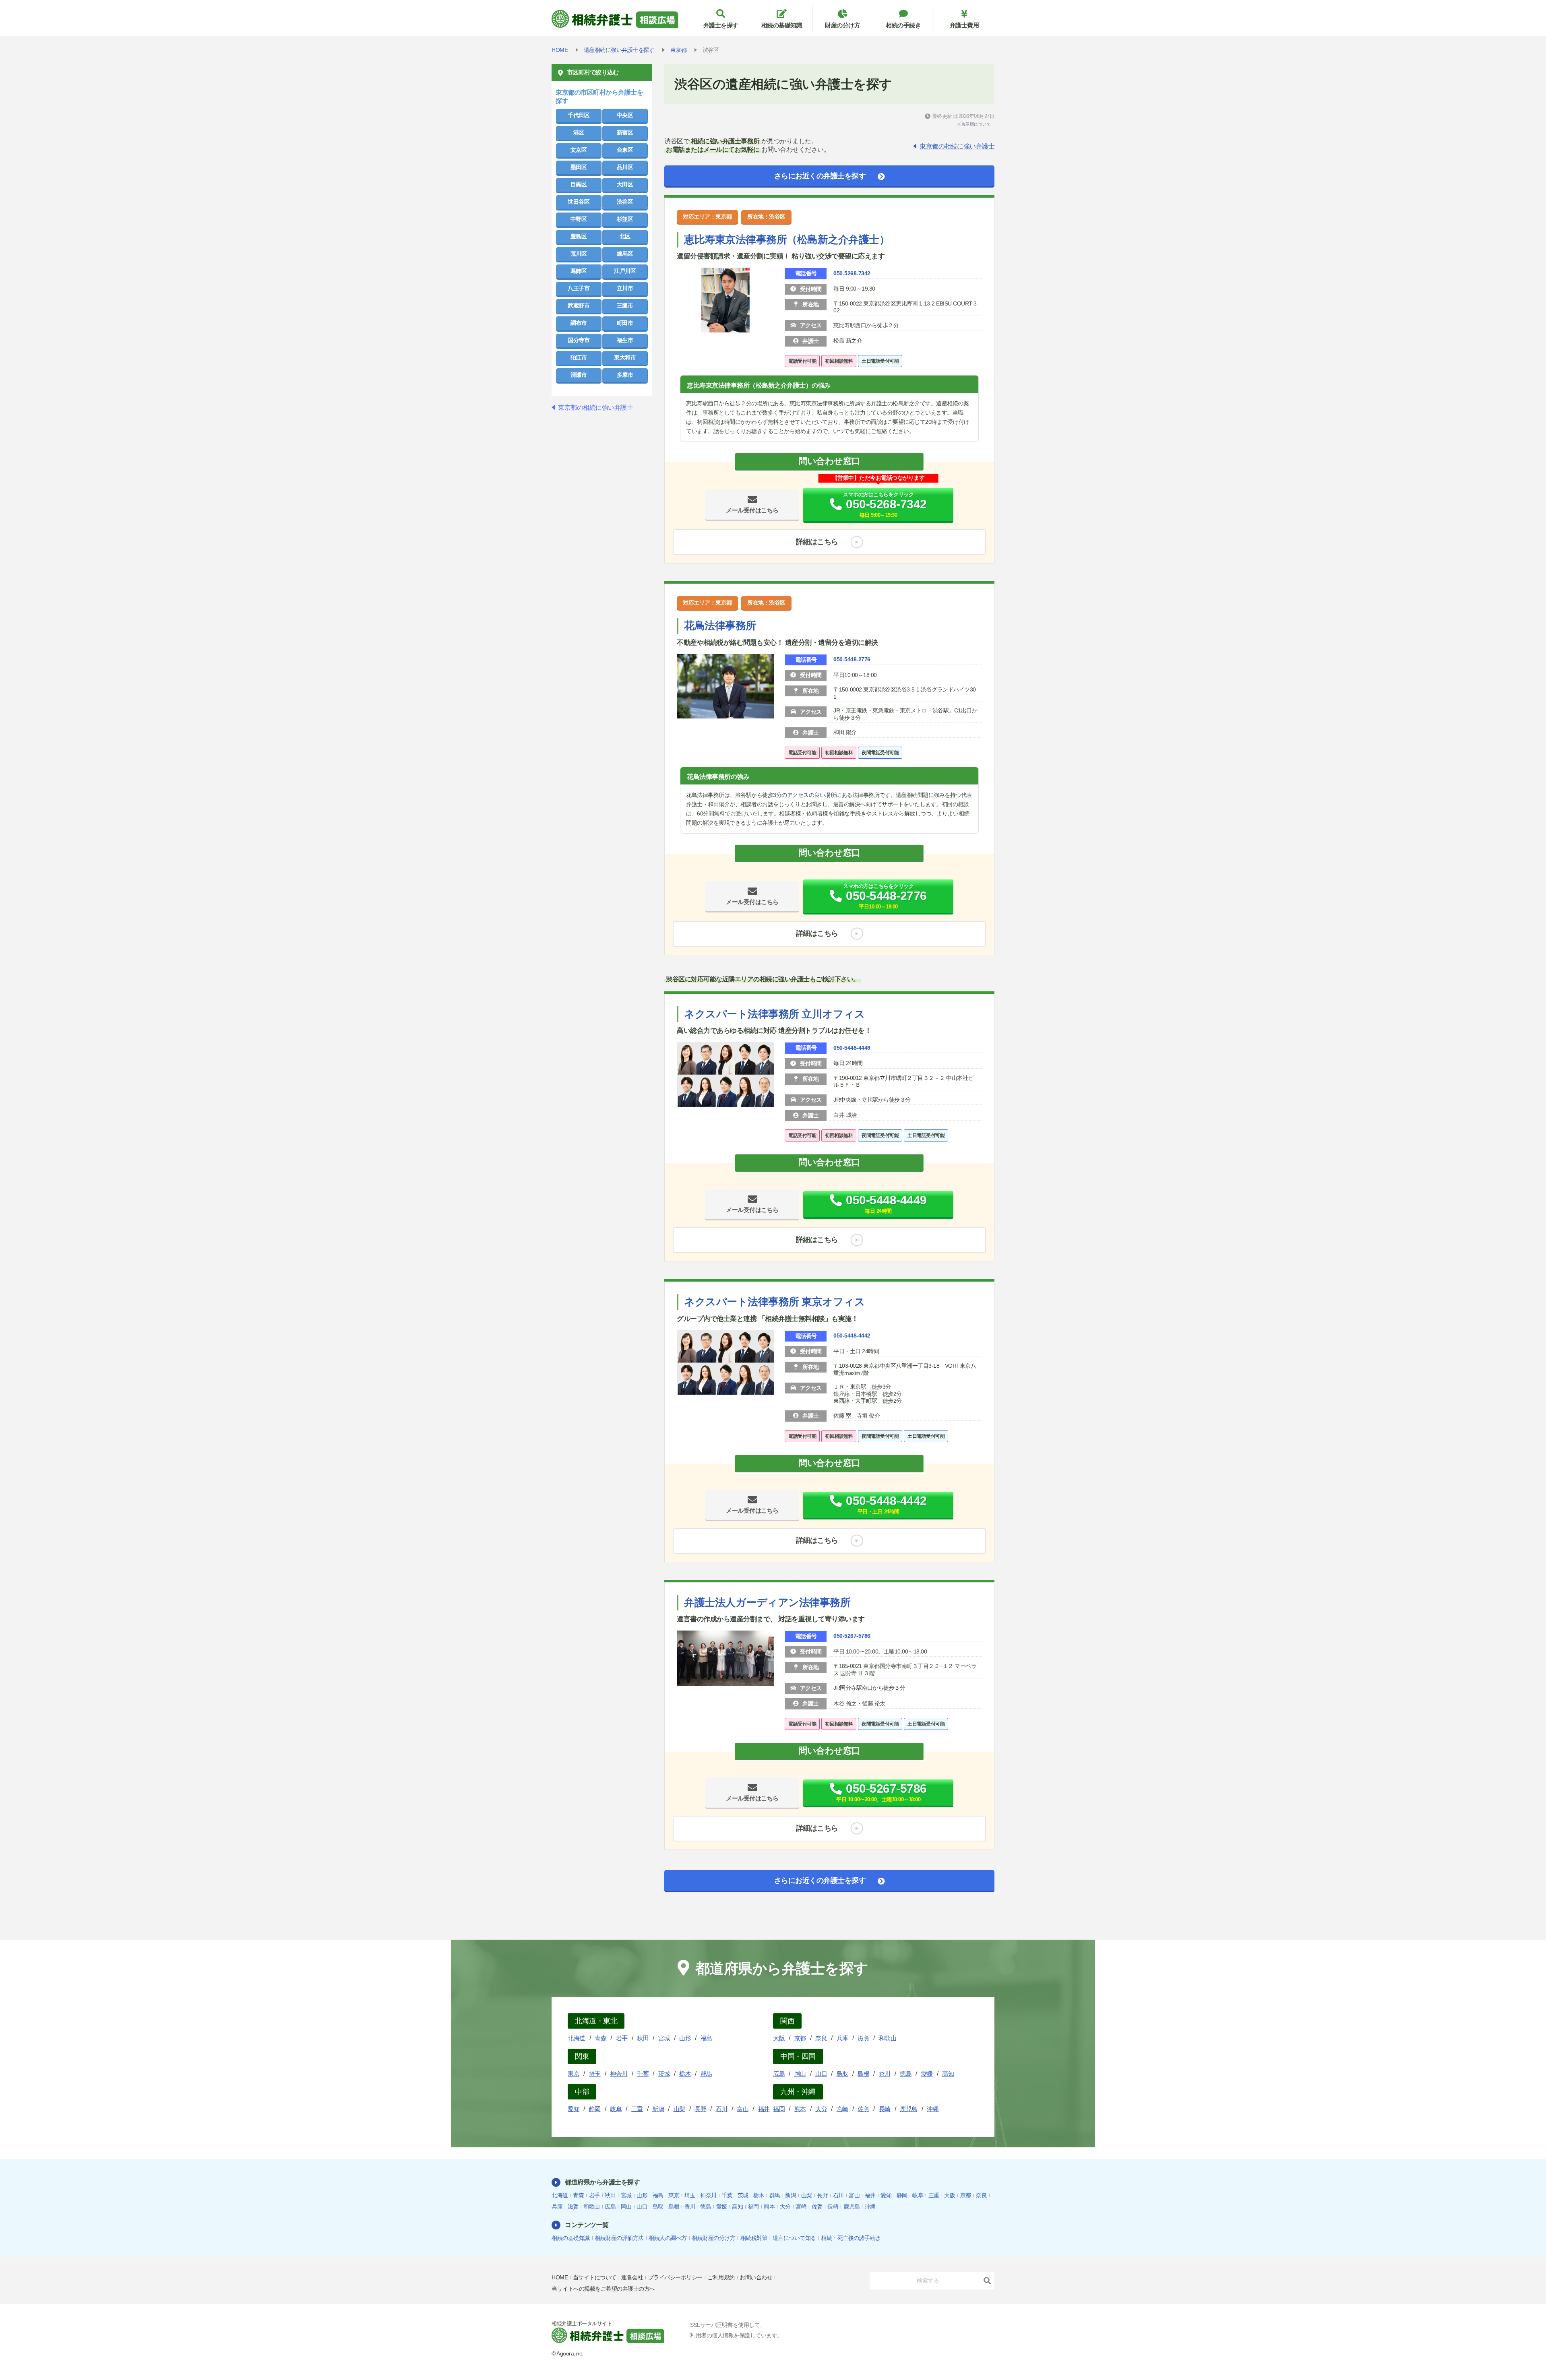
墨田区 (579, 167)
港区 (579, 132)
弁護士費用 (964, 25)
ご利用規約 (721, 2277)
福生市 (625, 340)
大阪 (779, 2038)
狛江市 (579, 357)
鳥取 (842, 2073)
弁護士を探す (721, 25)
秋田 (643, 2038)
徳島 (906, 2073)
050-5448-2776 (852, 659)
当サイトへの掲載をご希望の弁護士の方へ (603, 2289)
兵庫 (842, 2038)
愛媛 (927, 2073)
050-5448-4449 (852, 1048)
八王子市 (579, 288)
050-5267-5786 (852, 1636)
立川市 (625, 288)
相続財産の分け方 (713, 2238)
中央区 (625, 115)
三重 (637, 2109)
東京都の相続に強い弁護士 (957, 146)
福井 (764, 2109)
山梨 (679, 2109)
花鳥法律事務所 (720, 625)
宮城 (664, 2038)
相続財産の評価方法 (619, 2238)
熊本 (800, 2109)
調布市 (579, 323)
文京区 (579, 150)
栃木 (685, 2073)
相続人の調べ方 (668, 2238)
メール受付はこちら (752, 510)
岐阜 (616, 2109)
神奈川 (619, 2073)
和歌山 (888, 2038)
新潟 (658, 2109)
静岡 (595, 2109)
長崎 (885, 2109)
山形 (685, 2038)
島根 (863, 2073)
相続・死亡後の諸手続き (851, 2238)
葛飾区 (579, 271)
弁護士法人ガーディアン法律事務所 (767, 1602)
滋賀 (863, 2038)
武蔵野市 (579, 305)
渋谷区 (625, 202)
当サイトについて (595, 2277)
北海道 (577, 2038)
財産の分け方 (842, 25)
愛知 (574, 2109)
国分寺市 (579, 340)
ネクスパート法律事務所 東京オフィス (774, 1302)
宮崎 (842, 2109)
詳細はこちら (817, 542)
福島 (706, 2038)
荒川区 (579, 254)
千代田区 (579, 115)
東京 (574, 2073)
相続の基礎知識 (782, 25)
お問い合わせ (756, 2277)
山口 (821, 2073)
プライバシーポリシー (675, 2277)
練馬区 (625, 254)
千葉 (643, 2073)
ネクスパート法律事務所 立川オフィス (774, 1014)
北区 (625, 236)
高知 (948, 2073)
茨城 (664, 2073)
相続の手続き (903, 25)
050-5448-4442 (852, 1336)
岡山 (800, 2073)
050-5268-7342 (852, 273)
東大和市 (625, 357)
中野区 (579, 219)
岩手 (622, 2038)
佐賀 (863, 2109)
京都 (800, 2038)
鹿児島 (909, 2109)
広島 (779, 2073)
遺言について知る (794, 2238)
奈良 (821, 2038)
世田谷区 (579, 202)
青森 (600, 2038)
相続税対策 (754, 2238)
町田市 (625, 323)
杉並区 (625, 219)
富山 (743, 2109)
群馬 (706, 2073)
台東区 (625, 150)
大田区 (625, 184)
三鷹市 (625, 305)
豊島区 (579, 236)
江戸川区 (625, 271)
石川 (722, 2109)
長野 (700, 2109)
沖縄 (933, 2109)
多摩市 (625, 375)
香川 (885, 2073)
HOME (560, 2277)
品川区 (625, 167)
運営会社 (632, 2277)
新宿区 (625, 132)
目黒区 (579, 184)
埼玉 (595, 2073)
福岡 (779, 2109)
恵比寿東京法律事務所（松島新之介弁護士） (787, 239)
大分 (821, 2109)
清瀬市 (579, 375)
